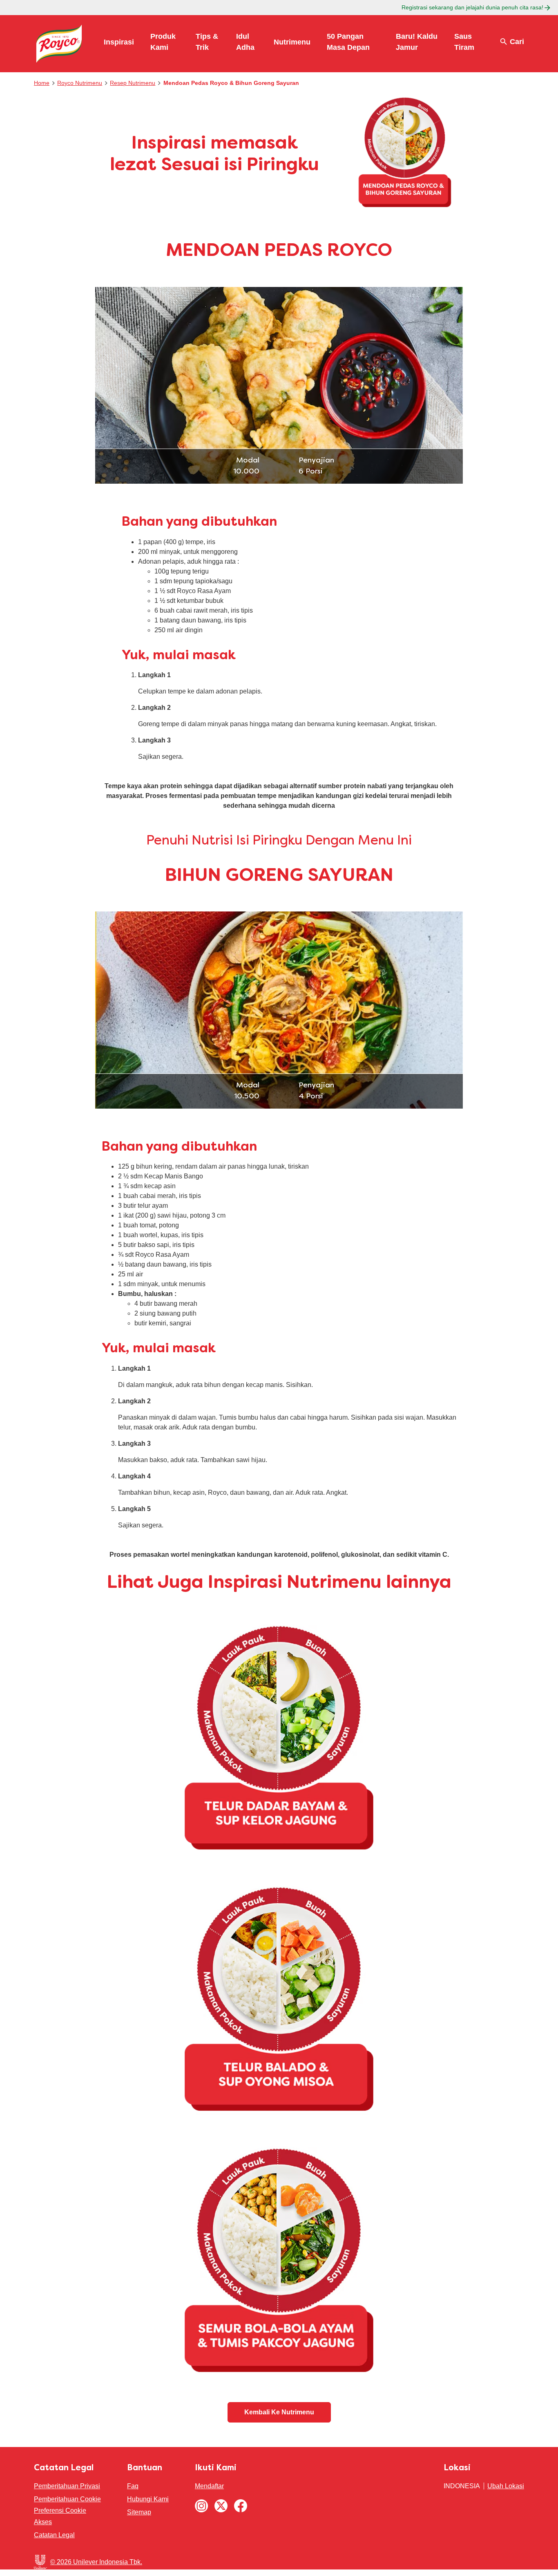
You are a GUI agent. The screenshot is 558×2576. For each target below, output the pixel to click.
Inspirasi (119, 42)
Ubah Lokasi (506, 2486)
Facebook (241, 2506)
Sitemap (139, 2512)
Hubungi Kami (148, 2499)
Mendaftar (209, 2486)
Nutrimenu (292, 42)
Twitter (221, 2506)
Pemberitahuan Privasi (67, 2486)
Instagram (201, 2506)
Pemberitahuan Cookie (67, 2499)
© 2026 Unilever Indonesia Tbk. (96, 2562)
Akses (43, 2522)
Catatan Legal (54, 2535)
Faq (133, 2486)
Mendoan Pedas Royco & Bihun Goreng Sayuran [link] (231, 83)
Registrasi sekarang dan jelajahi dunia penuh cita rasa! (472, 7)
